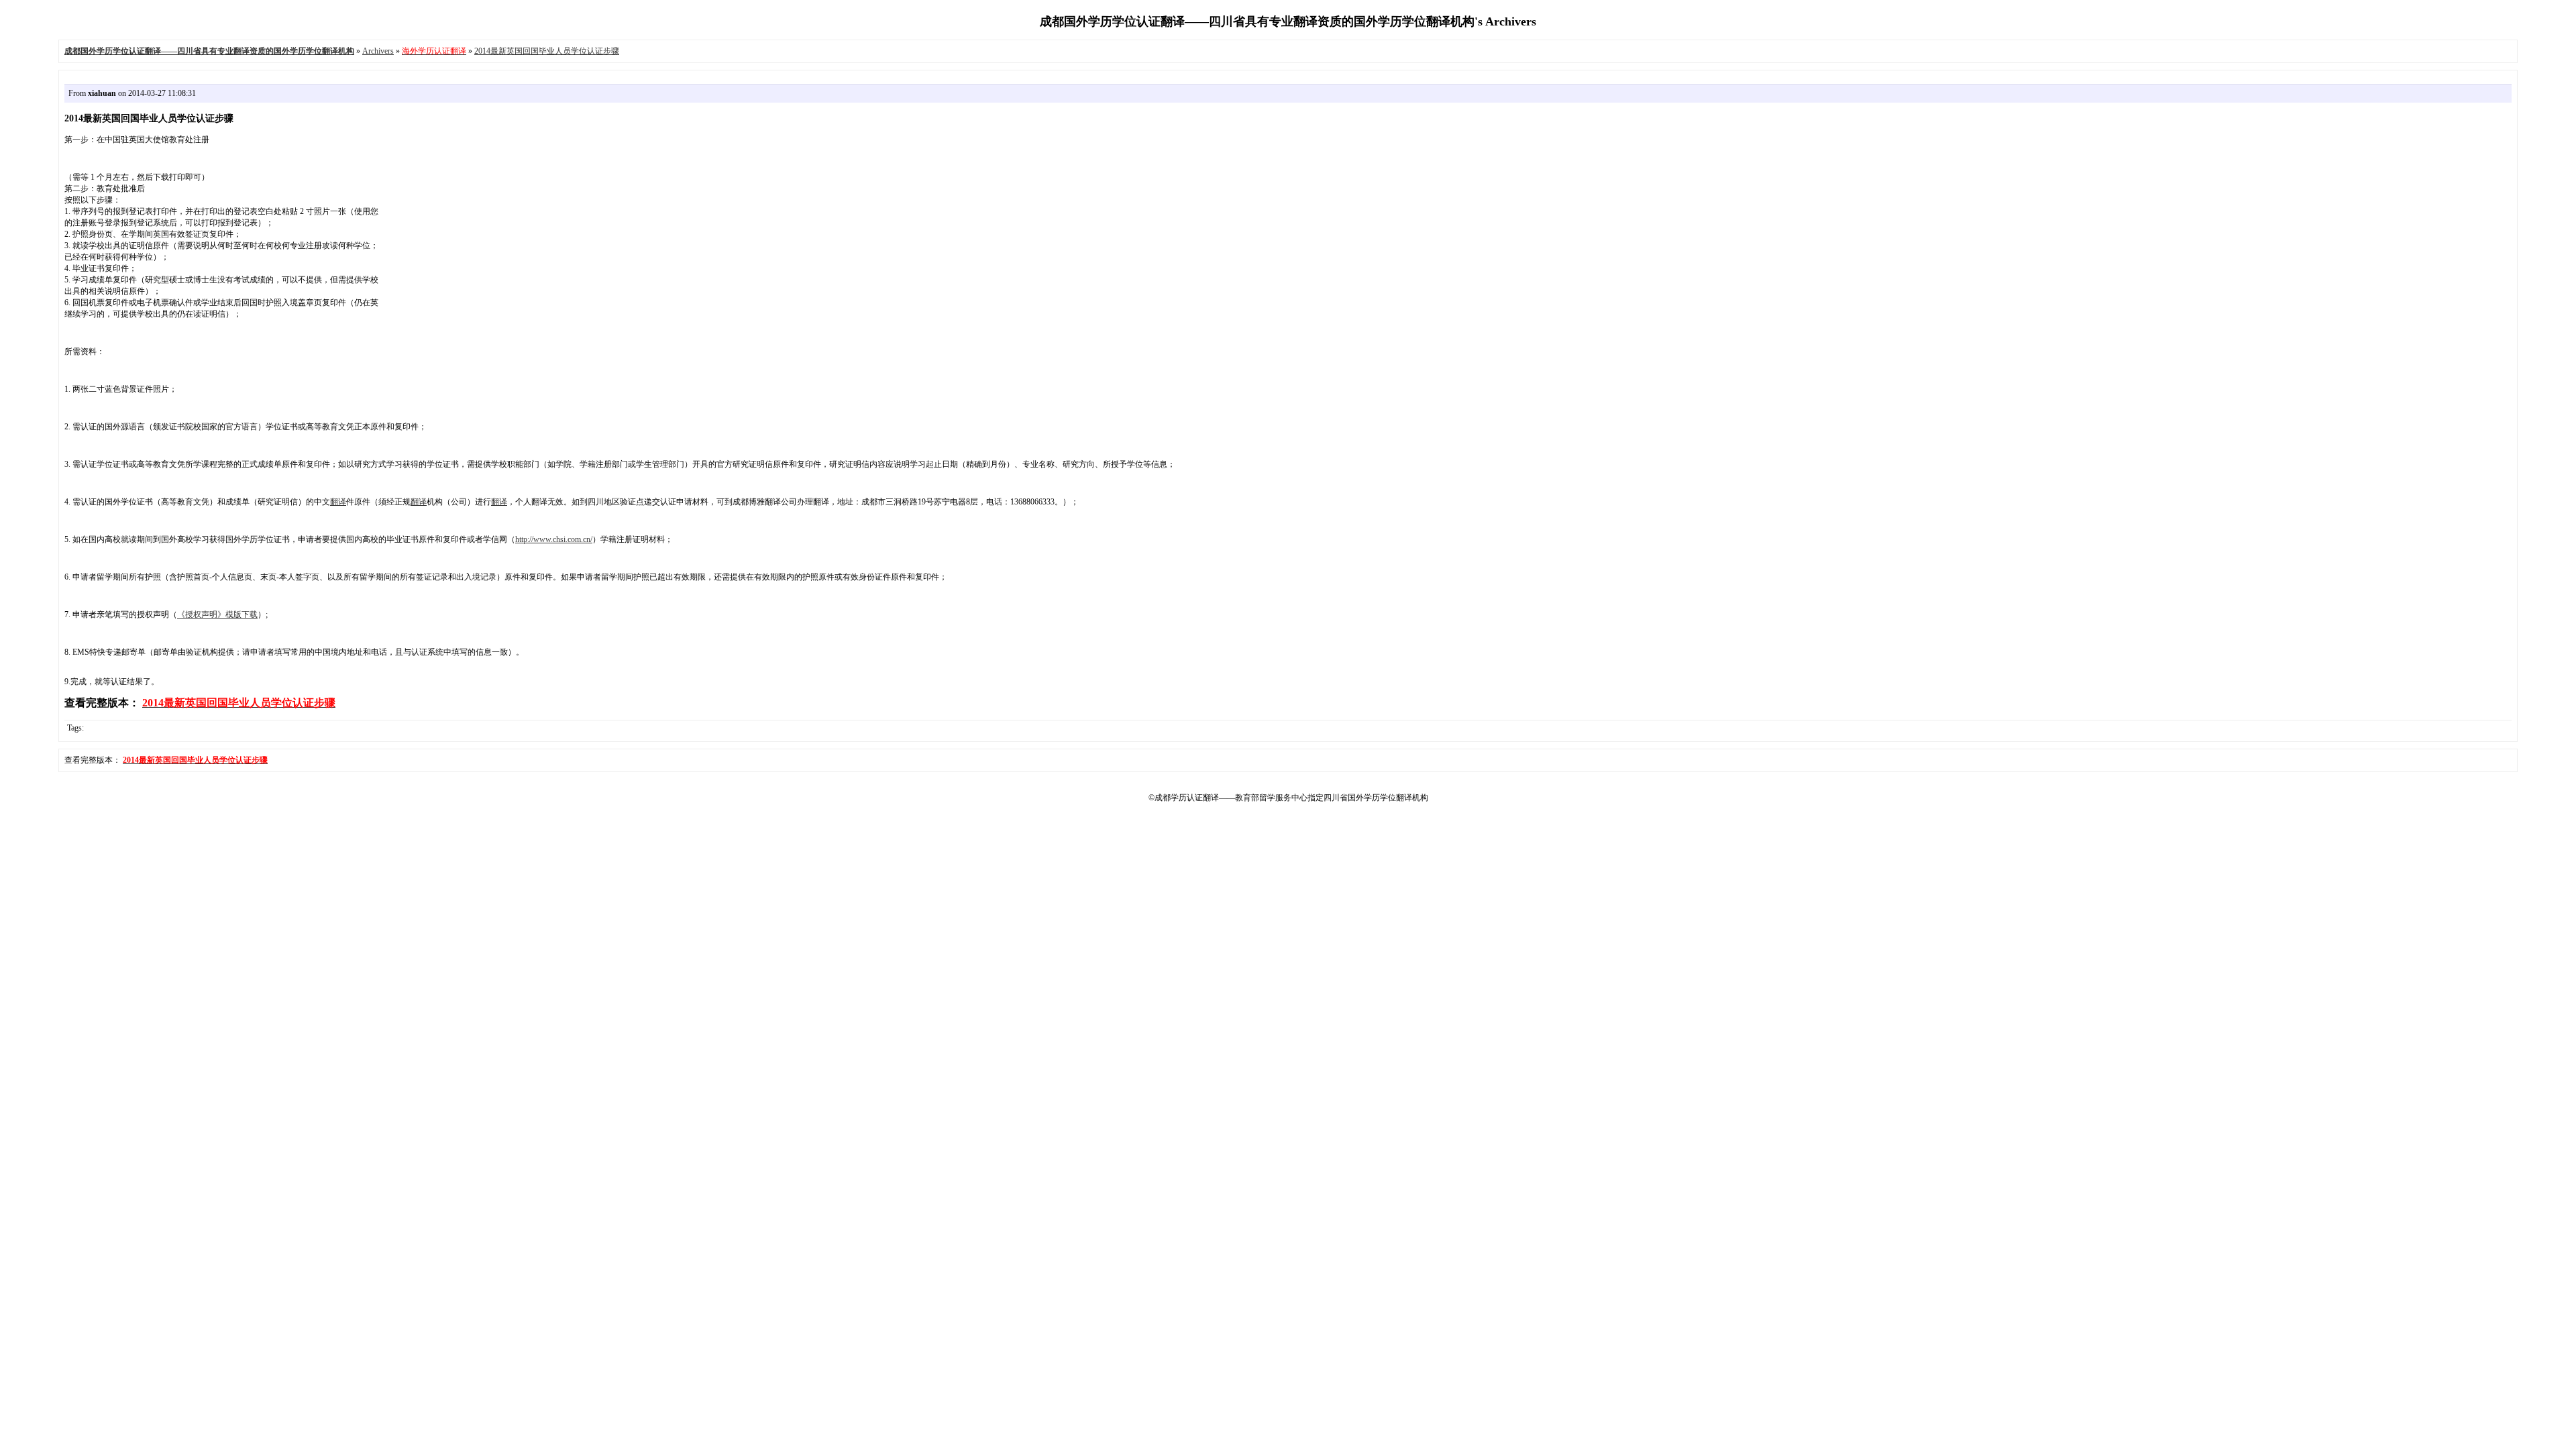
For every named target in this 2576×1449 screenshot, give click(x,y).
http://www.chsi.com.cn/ (554, 539)
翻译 (338, 502)
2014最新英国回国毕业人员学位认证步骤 (547, 51)
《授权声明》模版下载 (217, 614)
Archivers (378, 51)
